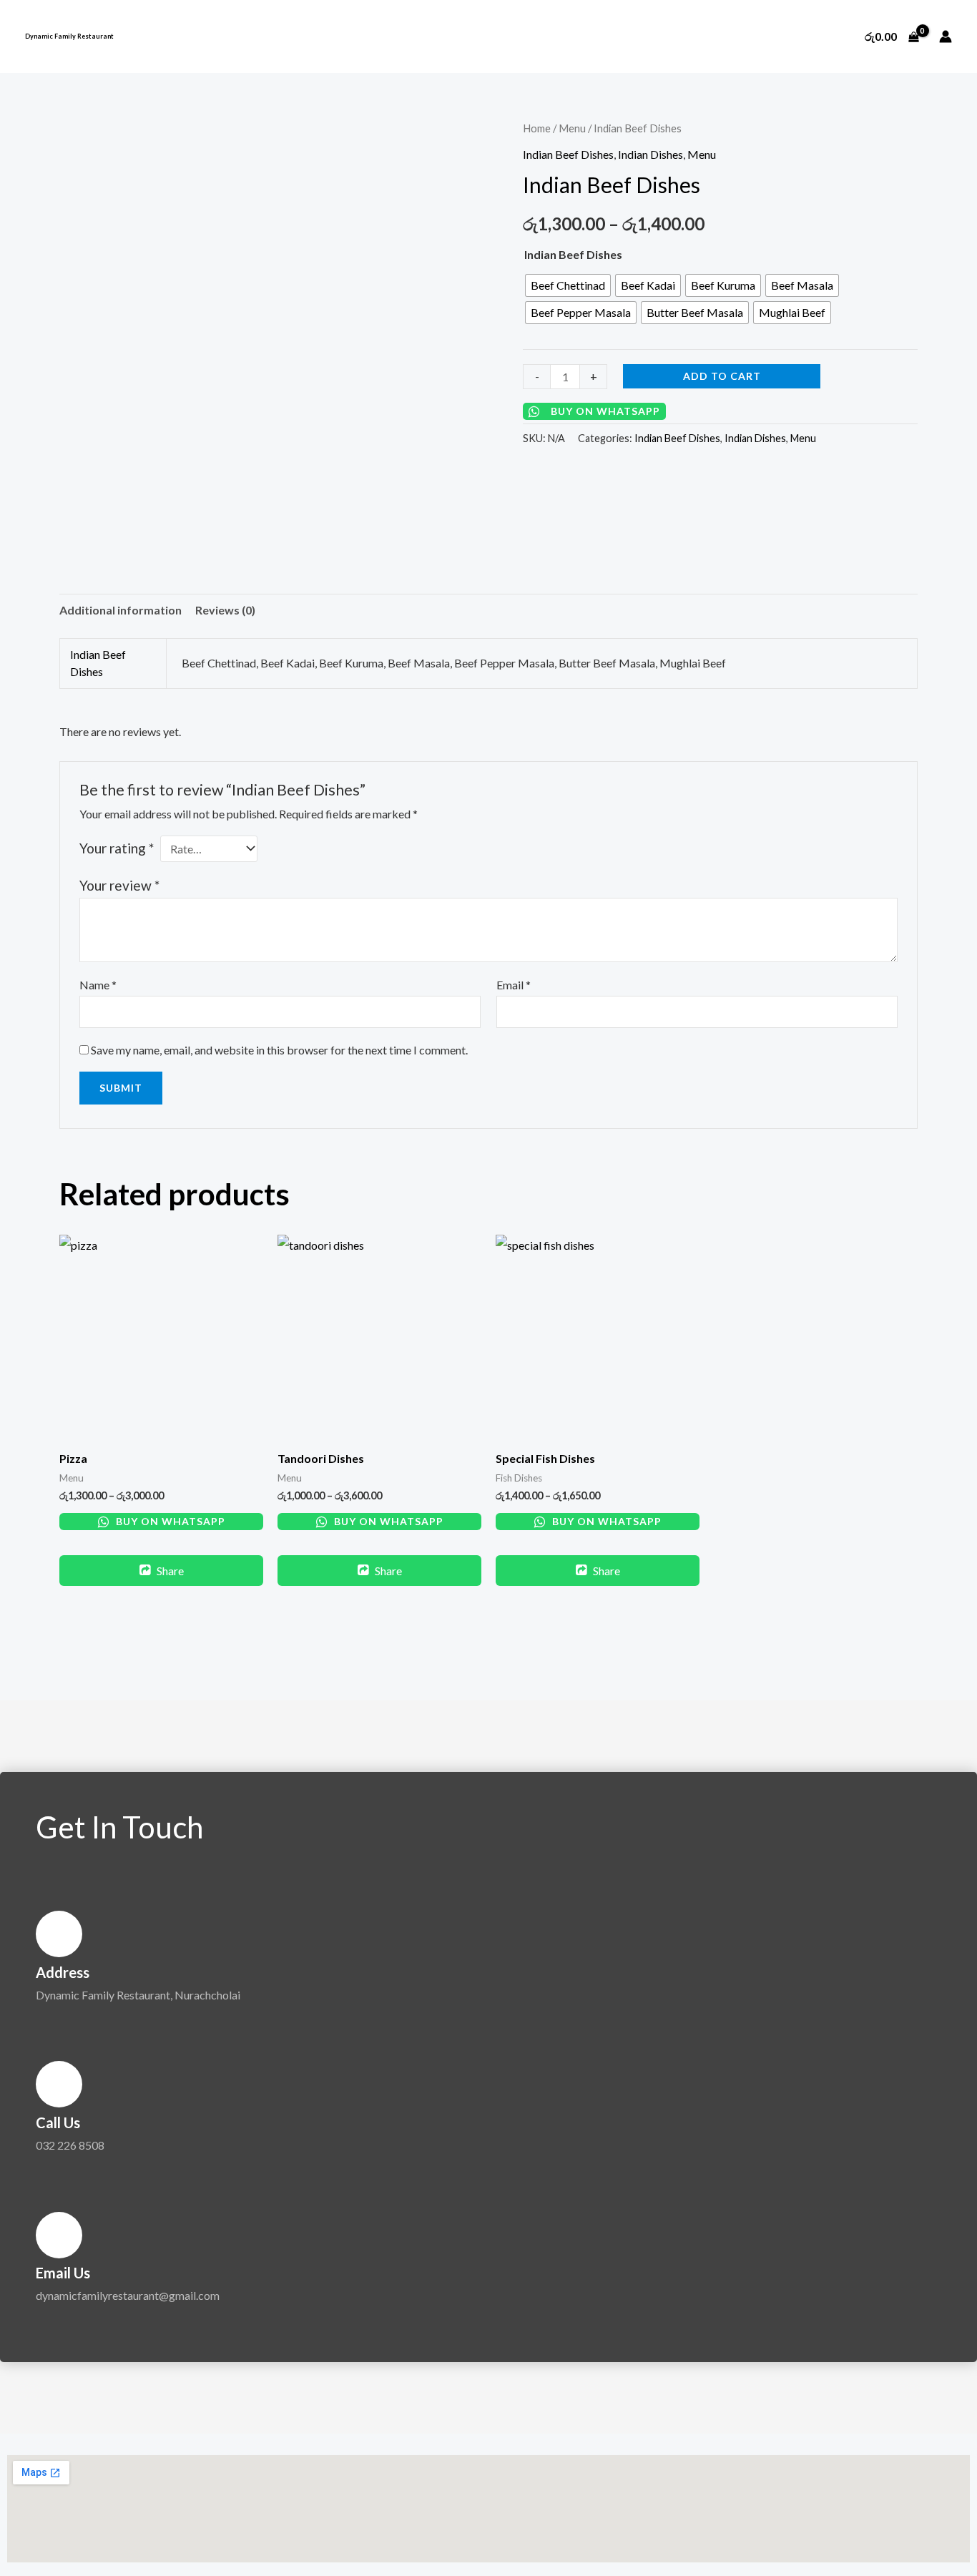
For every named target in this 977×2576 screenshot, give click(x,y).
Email (514, 985)
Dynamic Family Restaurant (69, 36)
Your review (119, 885)
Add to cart (722, 376)
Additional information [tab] (121, 610)
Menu (572, 128)
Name (98, 985)
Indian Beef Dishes (568, 154)
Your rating (117, 848)
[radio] (568, 285)
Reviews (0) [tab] (225, 610)
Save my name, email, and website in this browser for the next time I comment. (279, 1050)
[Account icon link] (946, 36)
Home (537, 128)
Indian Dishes (650, 154)
